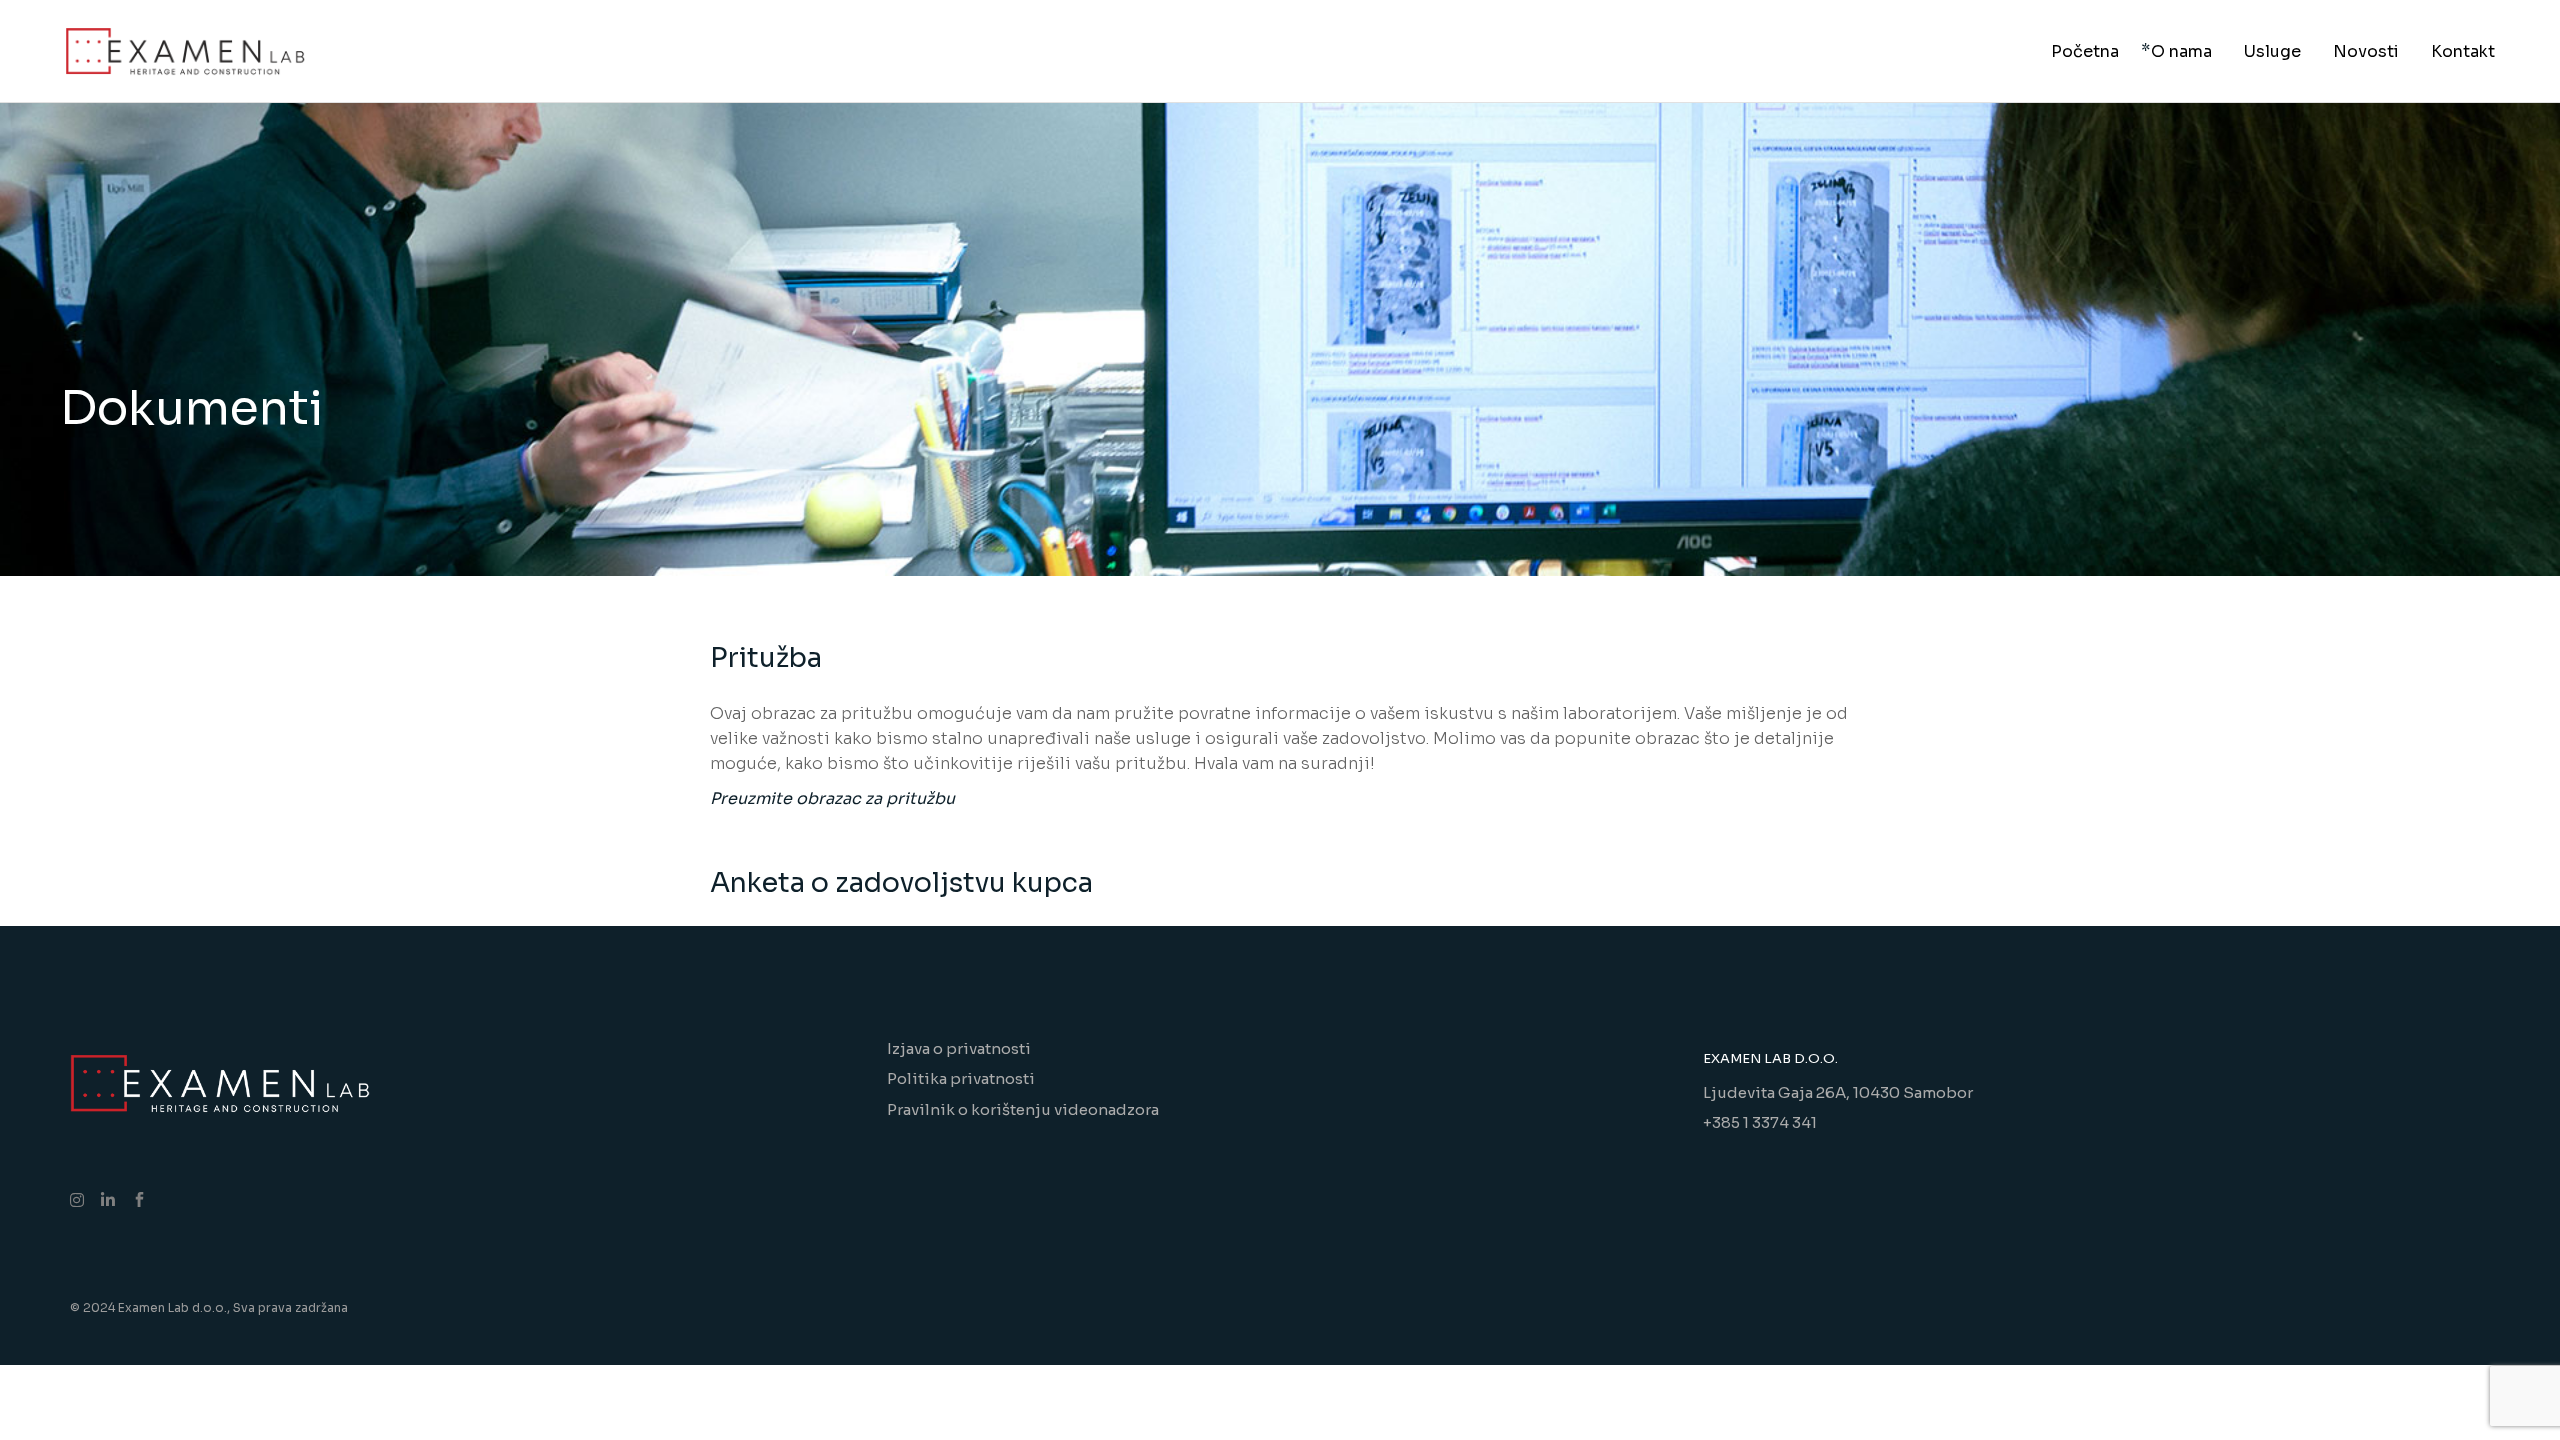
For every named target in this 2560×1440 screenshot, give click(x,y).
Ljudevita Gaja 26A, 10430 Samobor (1838, 1092)
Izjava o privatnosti (959, 1048)
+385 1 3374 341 (1760, 1122)
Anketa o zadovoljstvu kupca (901, 883)
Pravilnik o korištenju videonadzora (1023, 1109)
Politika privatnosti (961, 1078)
